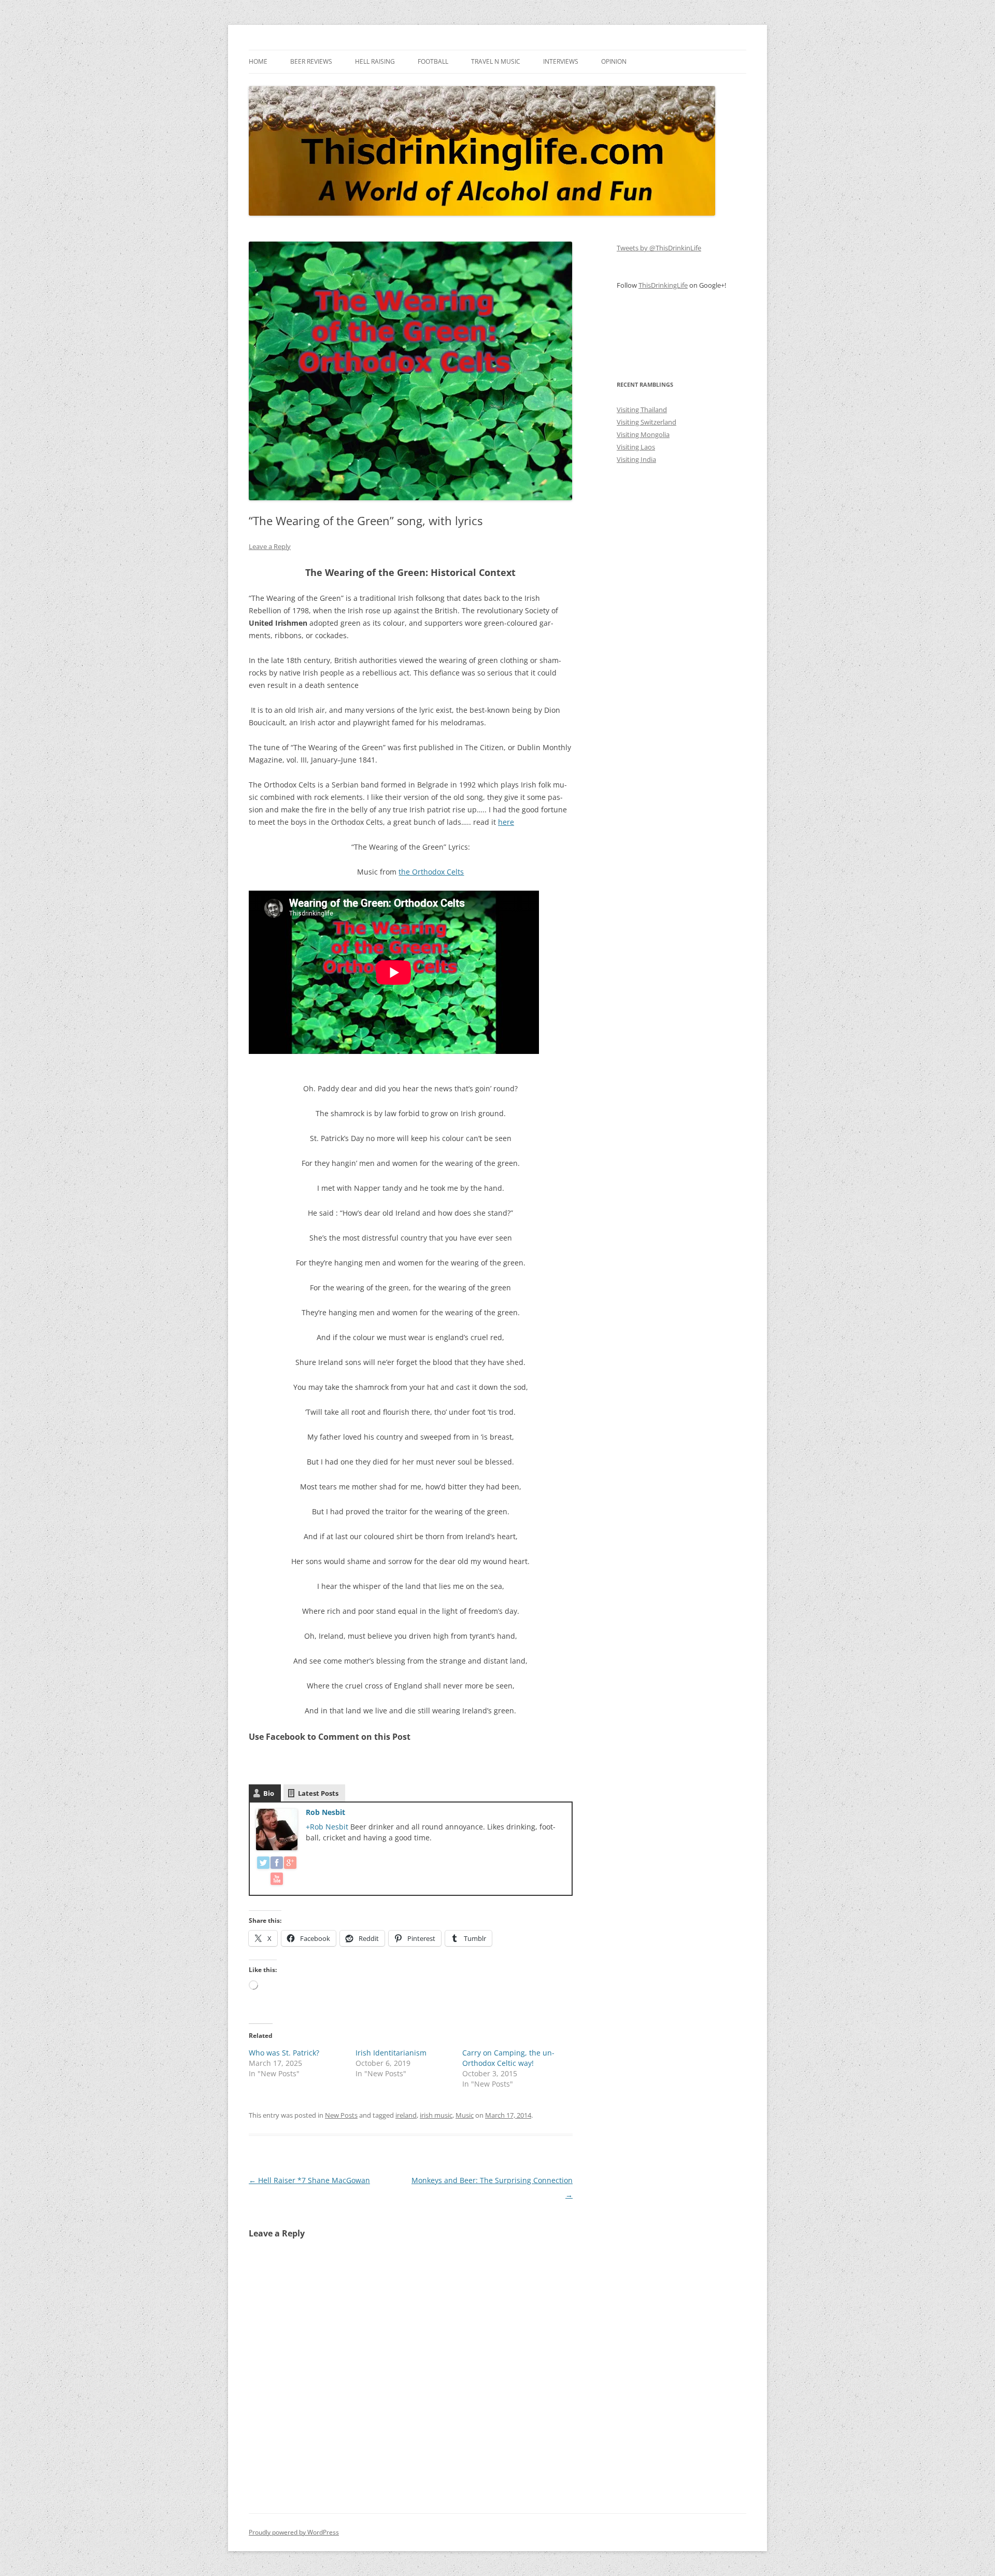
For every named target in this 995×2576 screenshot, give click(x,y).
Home (258, 61)
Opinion (614, 61)
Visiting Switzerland (646, 422)
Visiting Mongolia (643, 434)
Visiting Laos (636, 447)
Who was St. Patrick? (284, 2053)
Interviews (561, 61)
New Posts (341, 2115)
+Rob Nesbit (328, 1827)
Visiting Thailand (642, 410)
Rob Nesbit (325, 1812)
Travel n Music (496, 61)
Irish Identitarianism (391, 2053)
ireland (406, 2115)
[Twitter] (263, 1864)
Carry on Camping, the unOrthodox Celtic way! (508, 2058)
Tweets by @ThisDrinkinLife (659, 248)
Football (433, 61)
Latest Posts (318, 1793)
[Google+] (290, 1864)
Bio (269, 1793)
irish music (436, 2115)
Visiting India (636, 459)
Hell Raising (375, 61)
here (506, 822)
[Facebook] (277, 1864)
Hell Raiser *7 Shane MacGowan (309, 2180)
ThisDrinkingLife (663, 285)
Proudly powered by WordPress (294, 2532)
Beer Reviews (311, 61)
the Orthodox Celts (431, 872)
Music (465, 2115)
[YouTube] (277, 1881)
